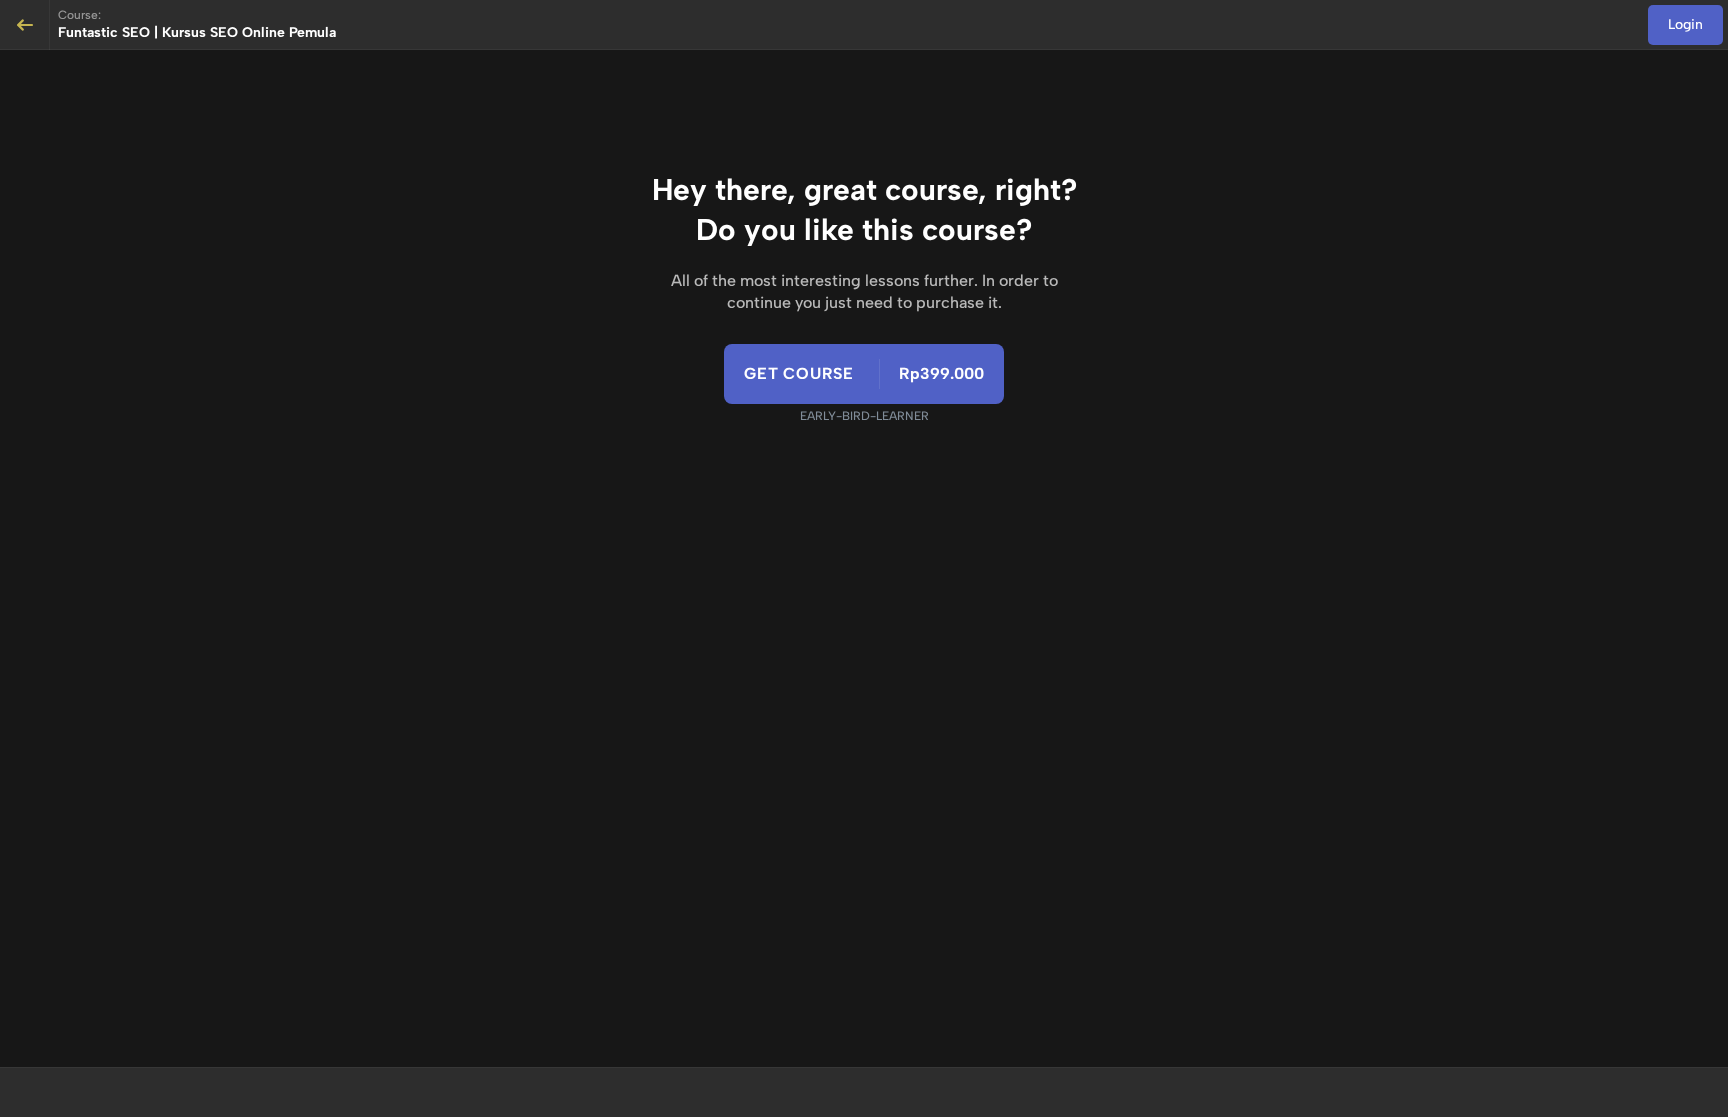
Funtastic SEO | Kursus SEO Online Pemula (197, 32)
